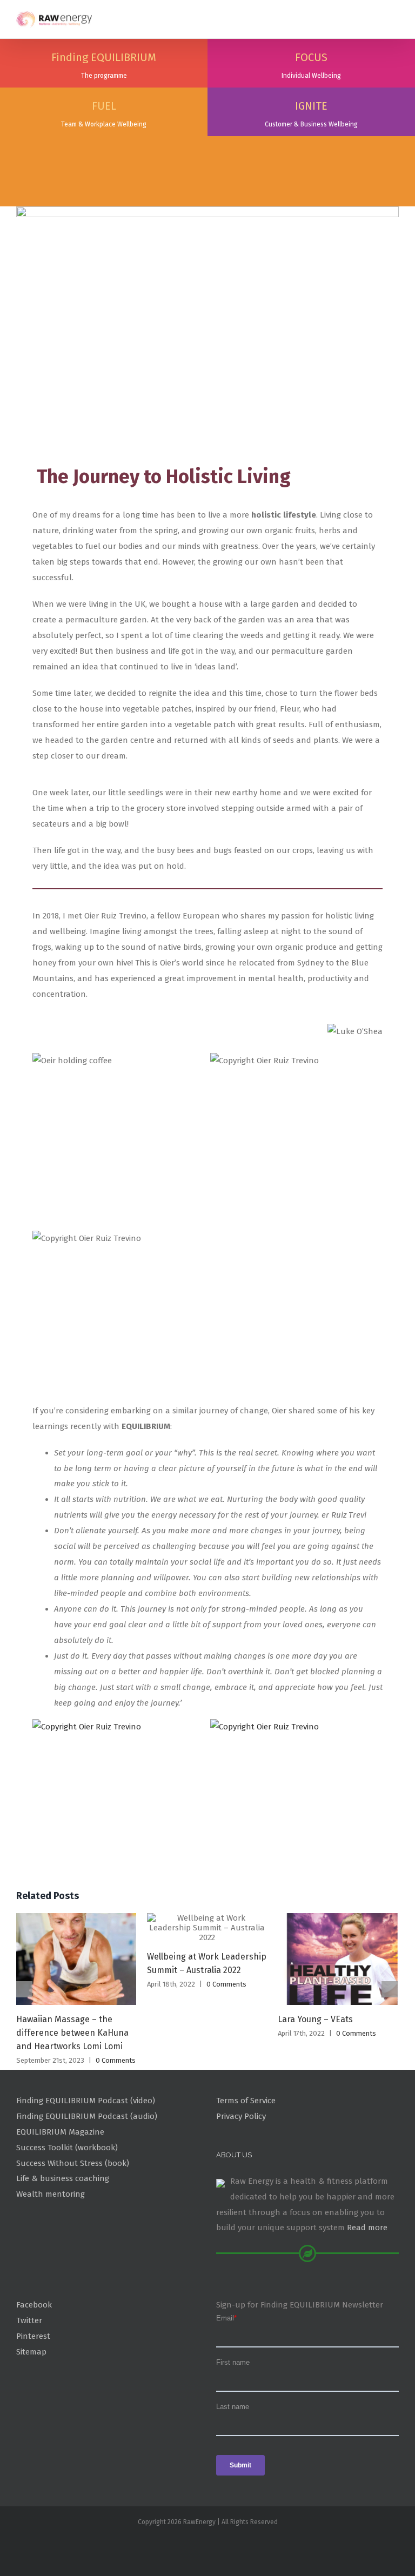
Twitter (29, 2320)
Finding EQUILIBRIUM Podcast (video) (86, 2101)
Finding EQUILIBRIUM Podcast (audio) (87, 2116)
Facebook (34, 2305)
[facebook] (207, 2545)
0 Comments (116, 2060)
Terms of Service (246, 2101)
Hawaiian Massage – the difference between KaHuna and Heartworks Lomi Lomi (72, 2033)
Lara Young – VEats (315, 2019)
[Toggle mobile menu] (394, 16)
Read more (367, 2228)
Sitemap (31, 2352)
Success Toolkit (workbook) (67, 2148)
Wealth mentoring (51, 2194)
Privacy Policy (241, 2116)
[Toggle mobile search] (375, 16)
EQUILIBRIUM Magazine (60, 2132)
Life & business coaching (63, 2178)
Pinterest (33, 2336)
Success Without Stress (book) (73, 2163)
